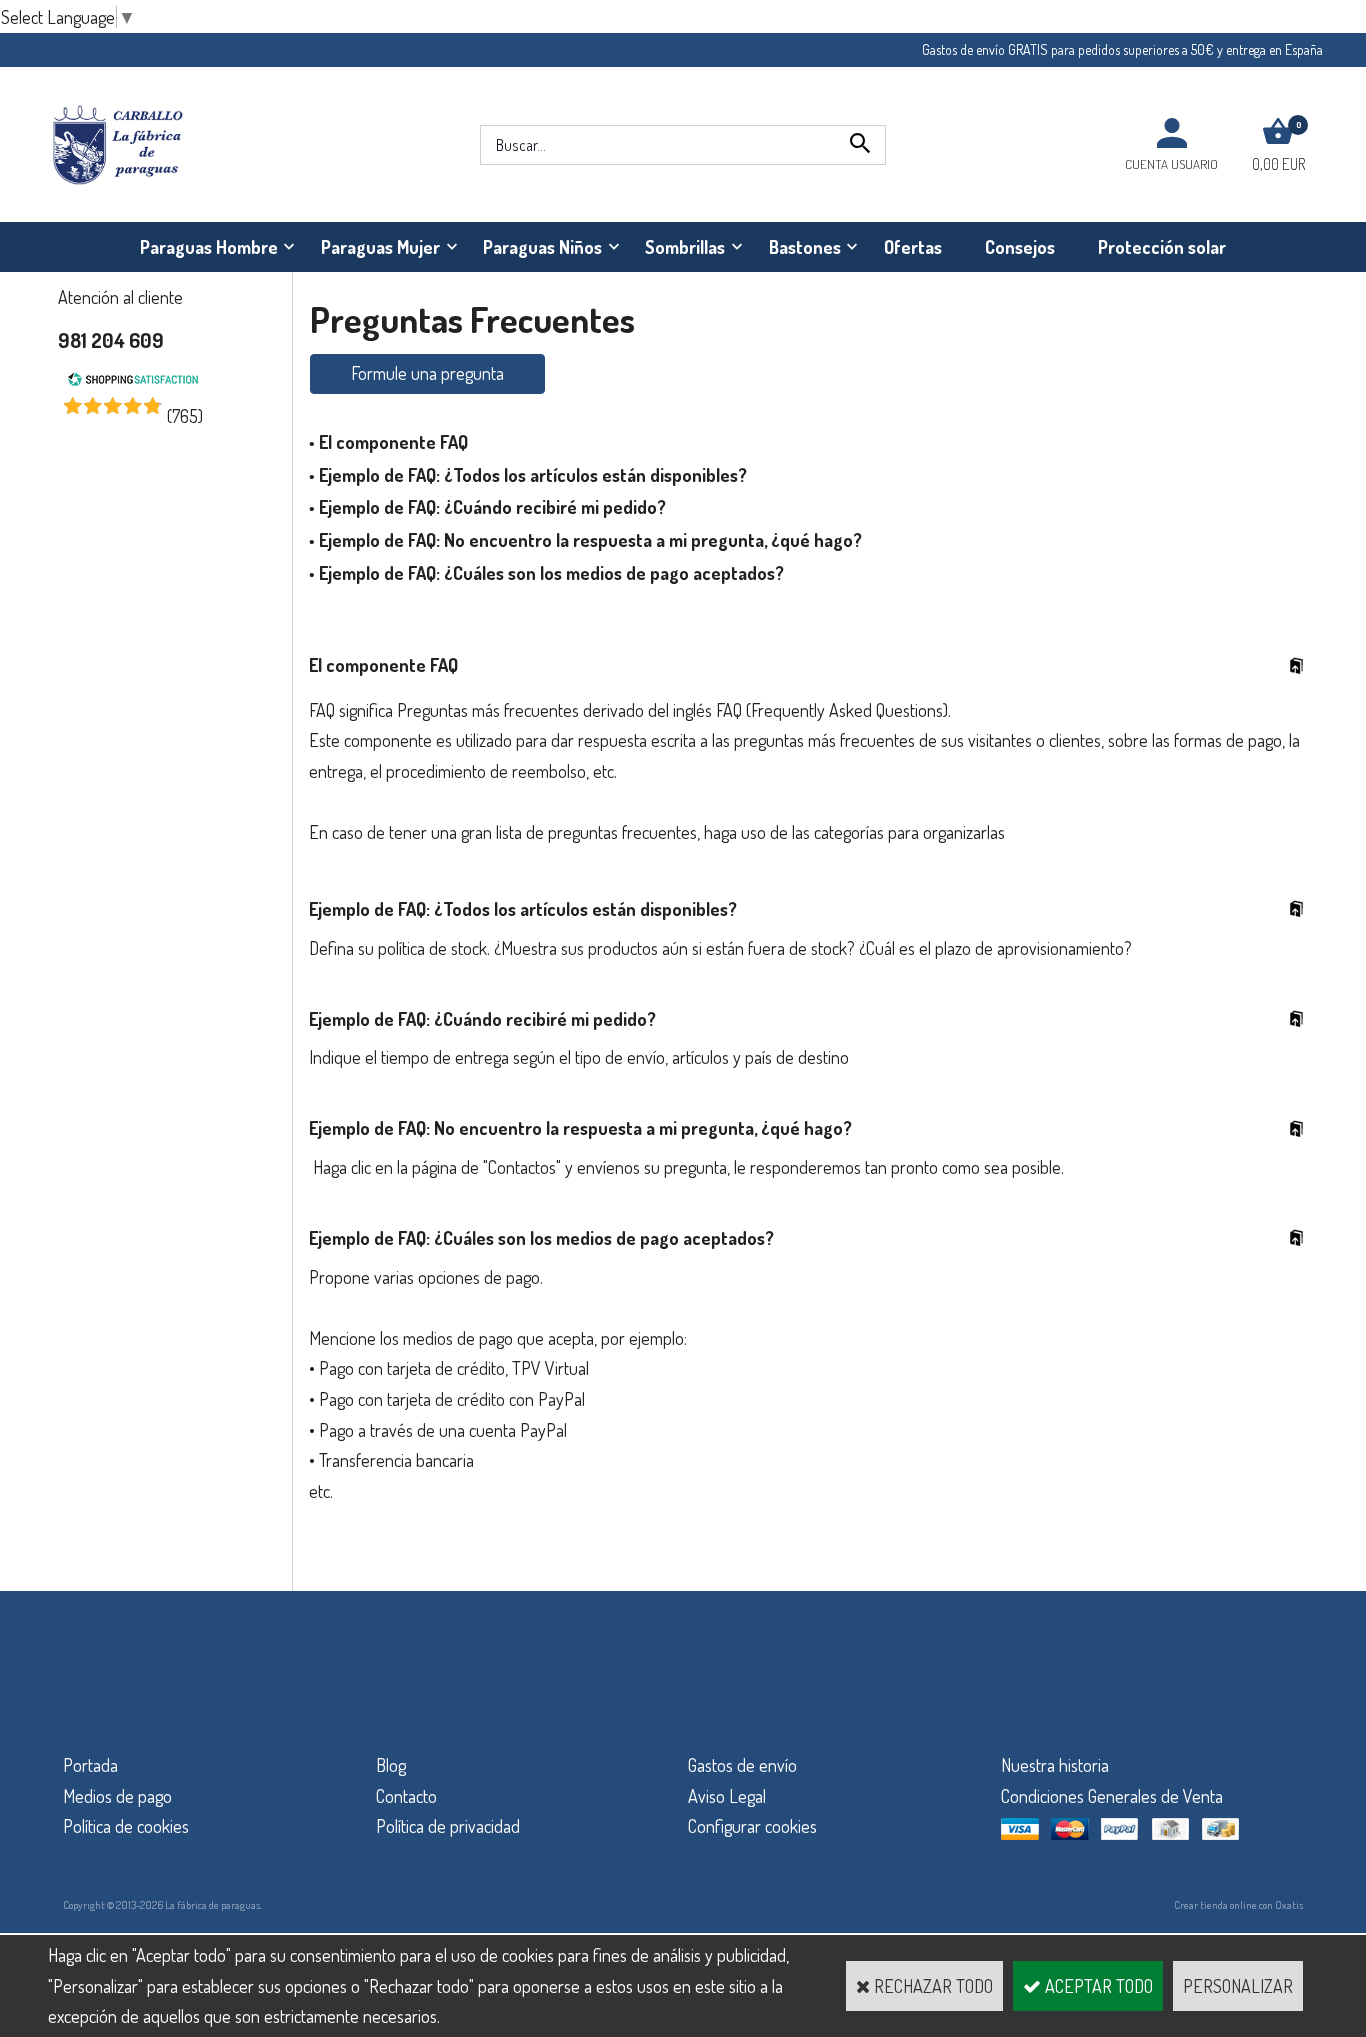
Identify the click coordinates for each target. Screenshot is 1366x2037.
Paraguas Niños (542, 247)
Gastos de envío (742, 1765)
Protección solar (1162, 247)
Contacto (406, 1796)
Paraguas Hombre (209, 247)
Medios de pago (117, 1796)
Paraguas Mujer (380, 247)
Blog (391, 1765)
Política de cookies (126, 1826)
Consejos (1020, 247)
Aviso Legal (727, 1796)
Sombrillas (685, 247)
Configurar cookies (752, 1826)
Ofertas (913, 247)
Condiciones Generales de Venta (1112, 1796)
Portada (90, 1765)
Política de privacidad (448, 1826)
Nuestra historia (1055, 1765)
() (185, 416)
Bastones (805, 247)
